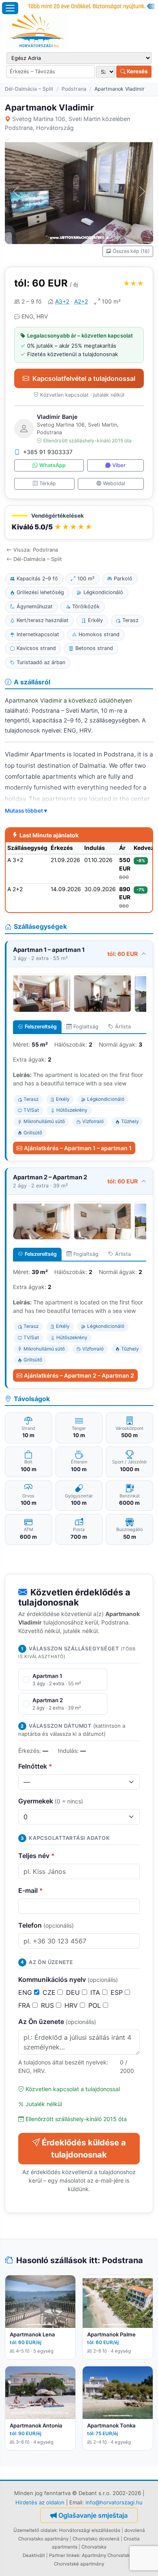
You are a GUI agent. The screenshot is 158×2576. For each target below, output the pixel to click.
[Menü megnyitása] (10, 8)
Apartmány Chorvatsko (107, 2555)
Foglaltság (86, 1027)
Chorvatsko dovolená (96, 2539)
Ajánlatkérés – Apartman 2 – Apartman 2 (79, 1375)
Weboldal (114, 483)
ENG (26, 1992)
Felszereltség (41, 1027)
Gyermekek (51, 1801)
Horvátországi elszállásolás (90, 2530)
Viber (119, 465)
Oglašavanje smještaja (93, 2515)
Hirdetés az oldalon (40, 2502)
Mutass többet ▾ (26, 811)
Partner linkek (64, 2555)
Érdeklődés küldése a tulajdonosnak (84, 2149)
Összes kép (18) (131, 251)
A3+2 (62, 301)
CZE (50, 1992)
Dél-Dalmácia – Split (29, 89)
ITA (96, 1992)
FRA (25, 2005)
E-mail (31, 1890)
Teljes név (36, 1856)
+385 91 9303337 (48, 452)
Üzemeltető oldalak (35, 2530)
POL (96, 2005)
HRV (72, 2005)
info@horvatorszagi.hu (114, 2502)
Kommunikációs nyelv (68, 1979)
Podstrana (74, 89)
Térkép (48, 483)
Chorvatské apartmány (79, 2564)
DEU (74, 1992)
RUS (48, 2005)
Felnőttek (35, 1766)
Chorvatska (94, 2547)
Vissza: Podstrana (36, 550)
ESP (118, 1992)
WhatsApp (52, 465)
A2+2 (81, 301)
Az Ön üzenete (57, 2022)
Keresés (137, 71)
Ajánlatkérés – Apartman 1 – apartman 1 (78, 1148)
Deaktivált (34, 2555)
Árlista (123, 1027)
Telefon (46, 1925)
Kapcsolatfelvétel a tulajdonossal (84, 378)
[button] (79, 523)
